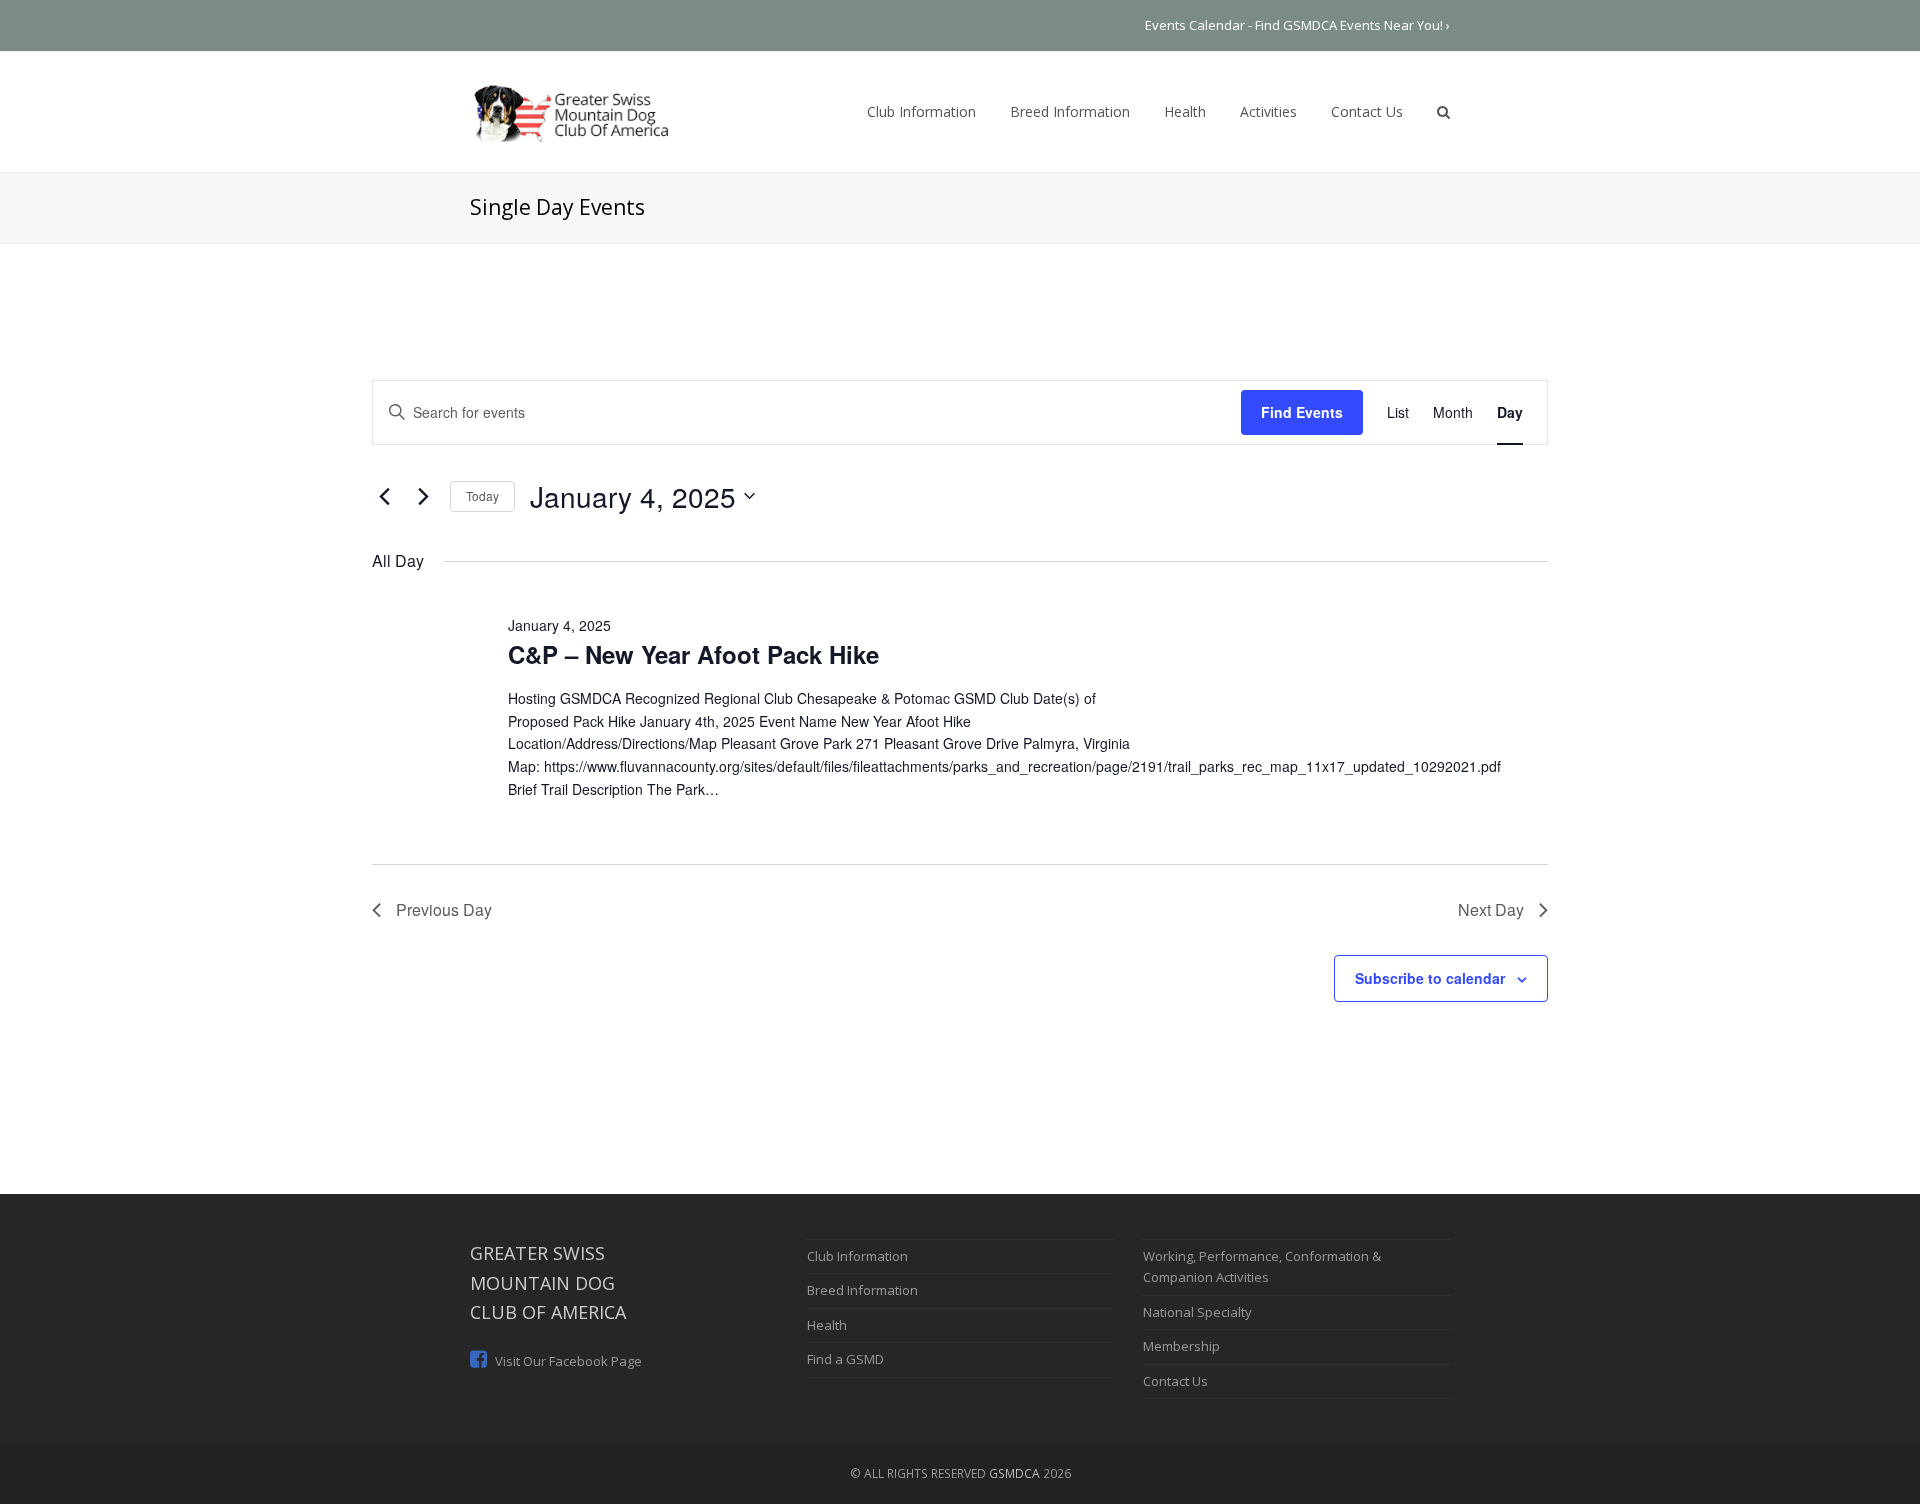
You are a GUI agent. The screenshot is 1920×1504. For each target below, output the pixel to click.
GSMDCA (1014, 1473)
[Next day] (423, 496)
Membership (1181, 1346)
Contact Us (1175, 1381)
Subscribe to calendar (1430, 978)
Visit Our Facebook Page (567, 1361)
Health (827, 1325)
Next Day (1491, 909)
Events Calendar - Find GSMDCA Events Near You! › (1297, 25)
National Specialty (1197, 1312)
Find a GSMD (845, 1359)
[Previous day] (384, 496)
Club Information (857, 1256)
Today (482, 495)
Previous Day (444, 909)
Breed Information (862, 1290)
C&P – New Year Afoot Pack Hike (693, 654)
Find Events (1302, 412)
